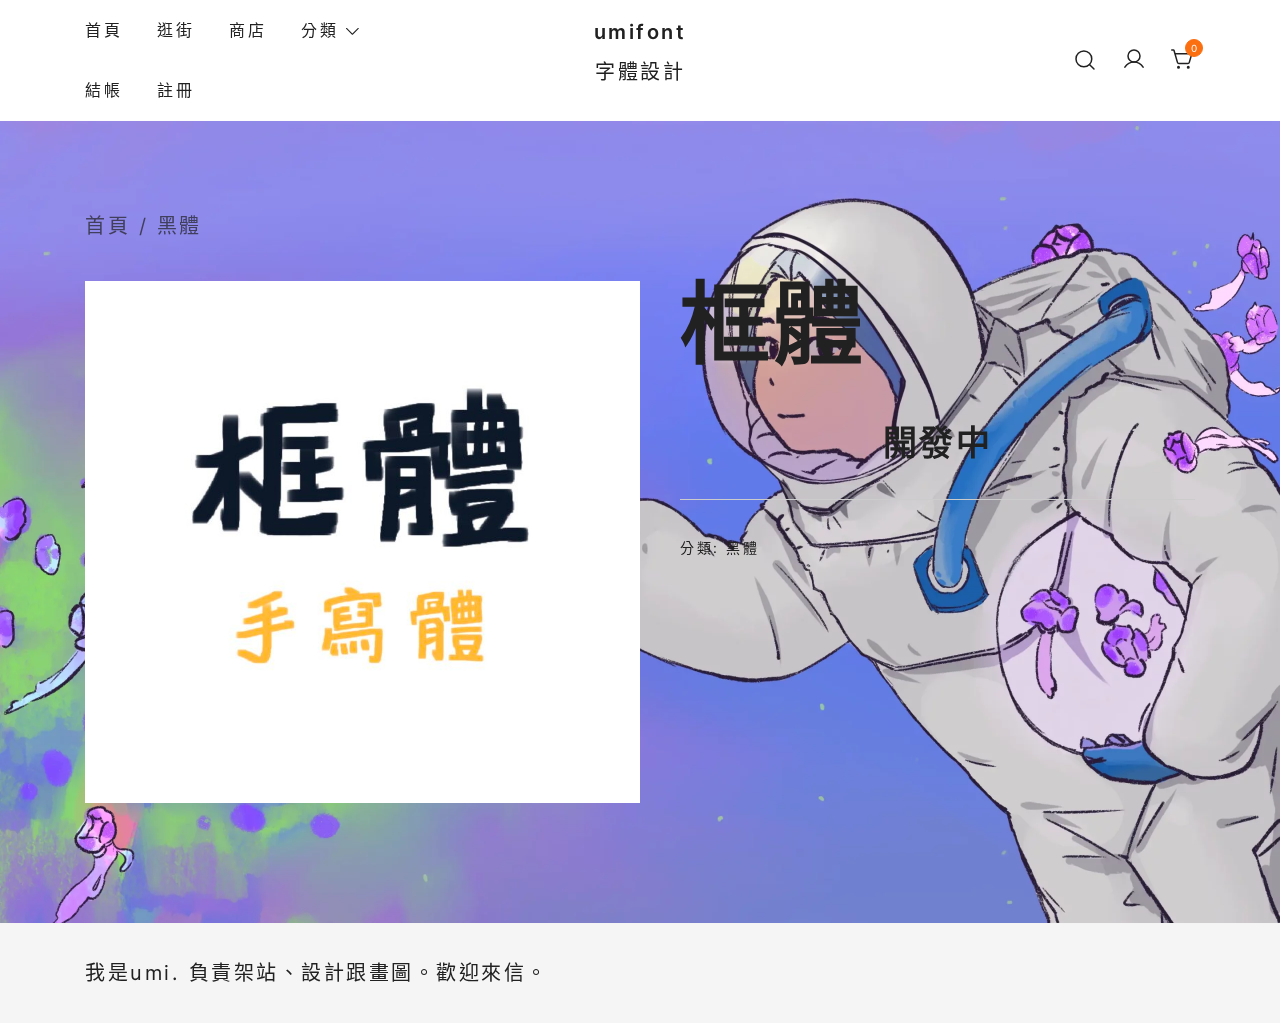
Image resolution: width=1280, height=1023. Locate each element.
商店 (247, 30)
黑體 (179, 226)
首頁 (103, 30)
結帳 (103, 90)
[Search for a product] (1085, 60)
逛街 (175, 30)
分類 (319, 30)
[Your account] (1134, 60)
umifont (640, 32)
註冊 (175, 90)
